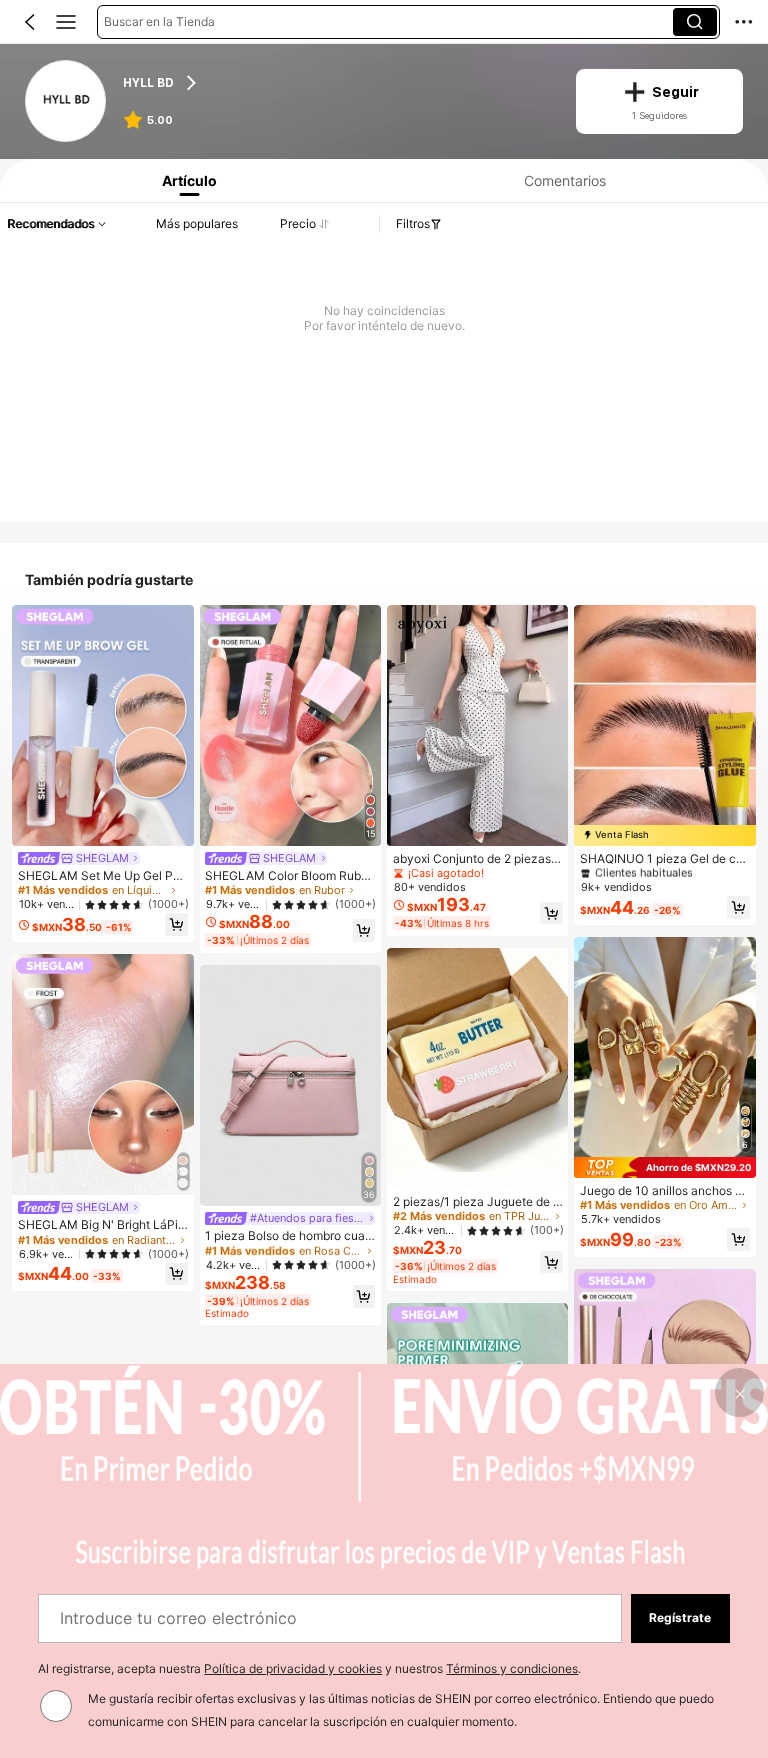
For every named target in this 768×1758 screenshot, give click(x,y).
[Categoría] (66, 22)
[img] (664, 835)
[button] (30, 22)
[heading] (337, 83)
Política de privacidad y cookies (293, 1668)
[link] (67, 102)
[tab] (185, 180)
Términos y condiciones (512, 1668)
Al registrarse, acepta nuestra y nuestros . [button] (309, 1668)
